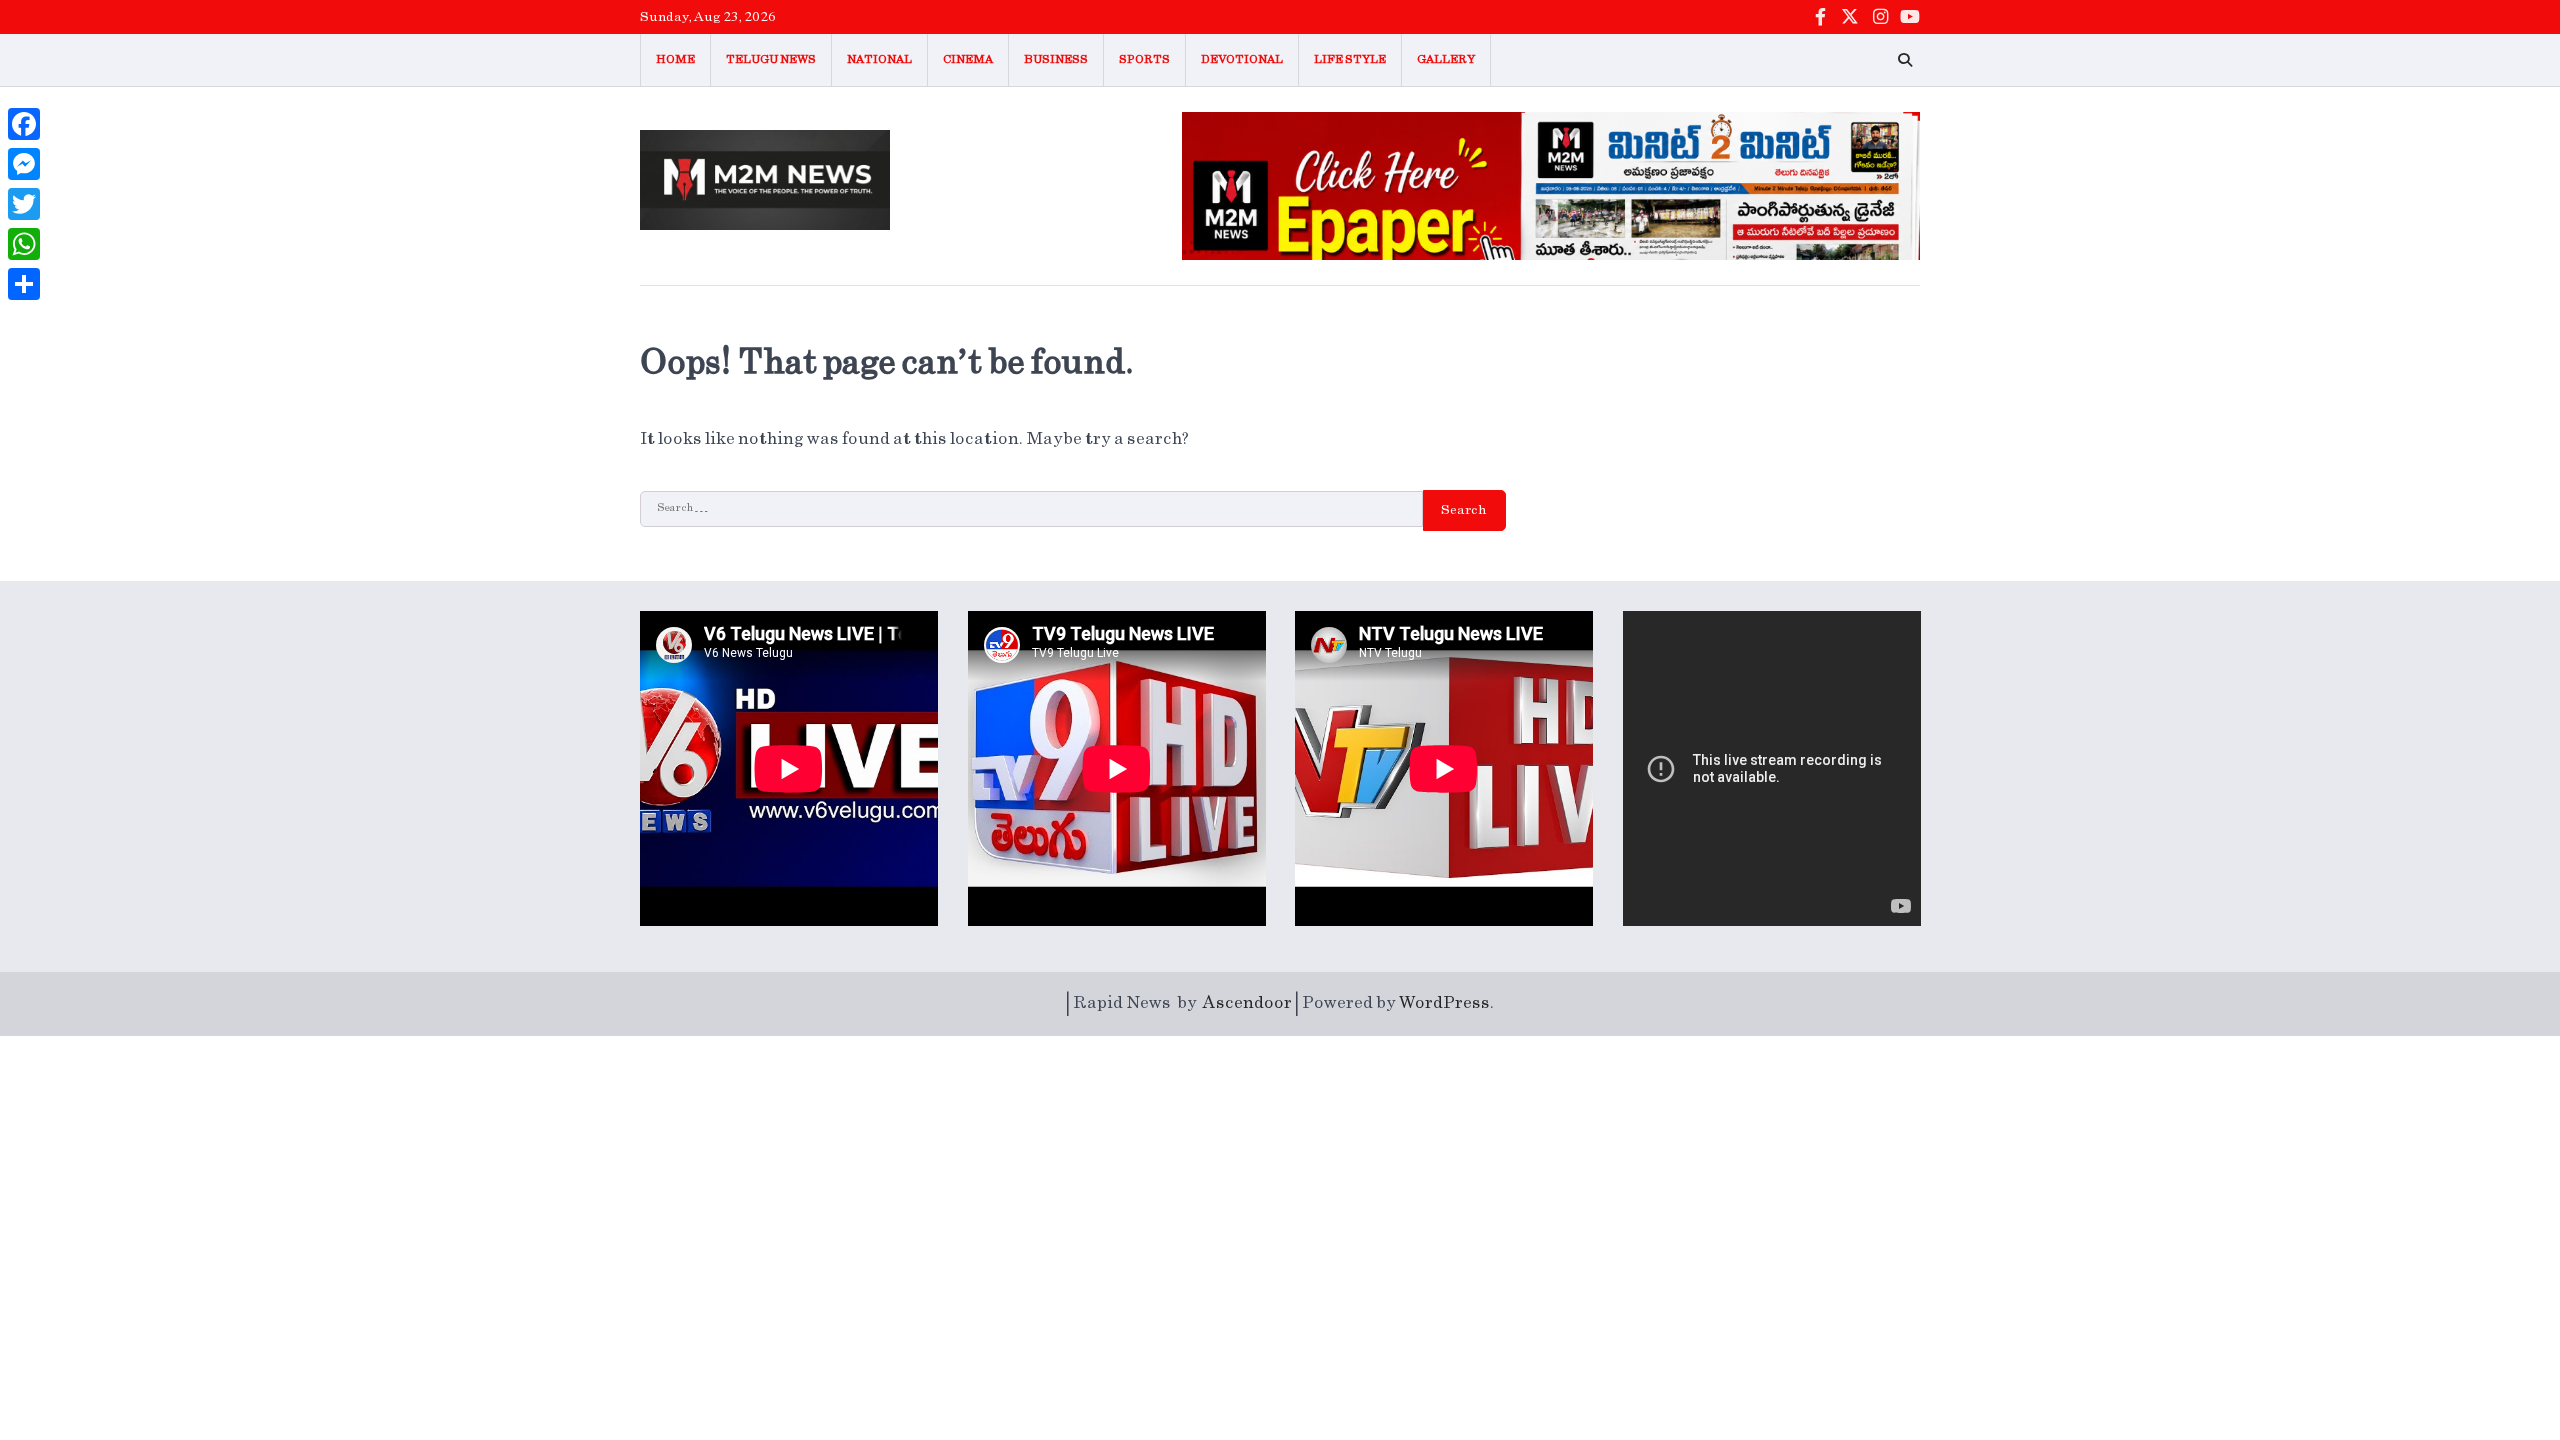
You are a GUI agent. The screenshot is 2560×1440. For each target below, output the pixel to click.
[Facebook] (24, 124)
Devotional (1242, 59)
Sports (1144, 59)
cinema (968, 59)
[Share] (24, 284)
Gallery (1446, 59)
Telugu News (771, 59)
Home (675, 59)
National (879, 59)
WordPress (1444, 1003)
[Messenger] (24, 164)
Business (1056, 59)
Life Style (1350, 59)
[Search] (1905, 60)
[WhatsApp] (24, 244)
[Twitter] (24, 204)
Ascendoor (1247, 1003)
